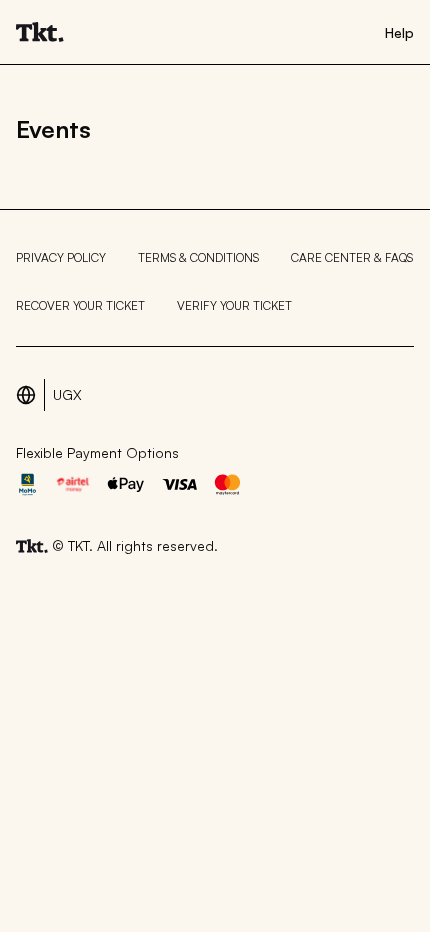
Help (399, 32)
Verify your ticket (234, 305)
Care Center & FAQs (352, 257)
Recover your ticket (80, 305)
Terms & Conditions (198, 257)
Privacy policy (61, 257)
